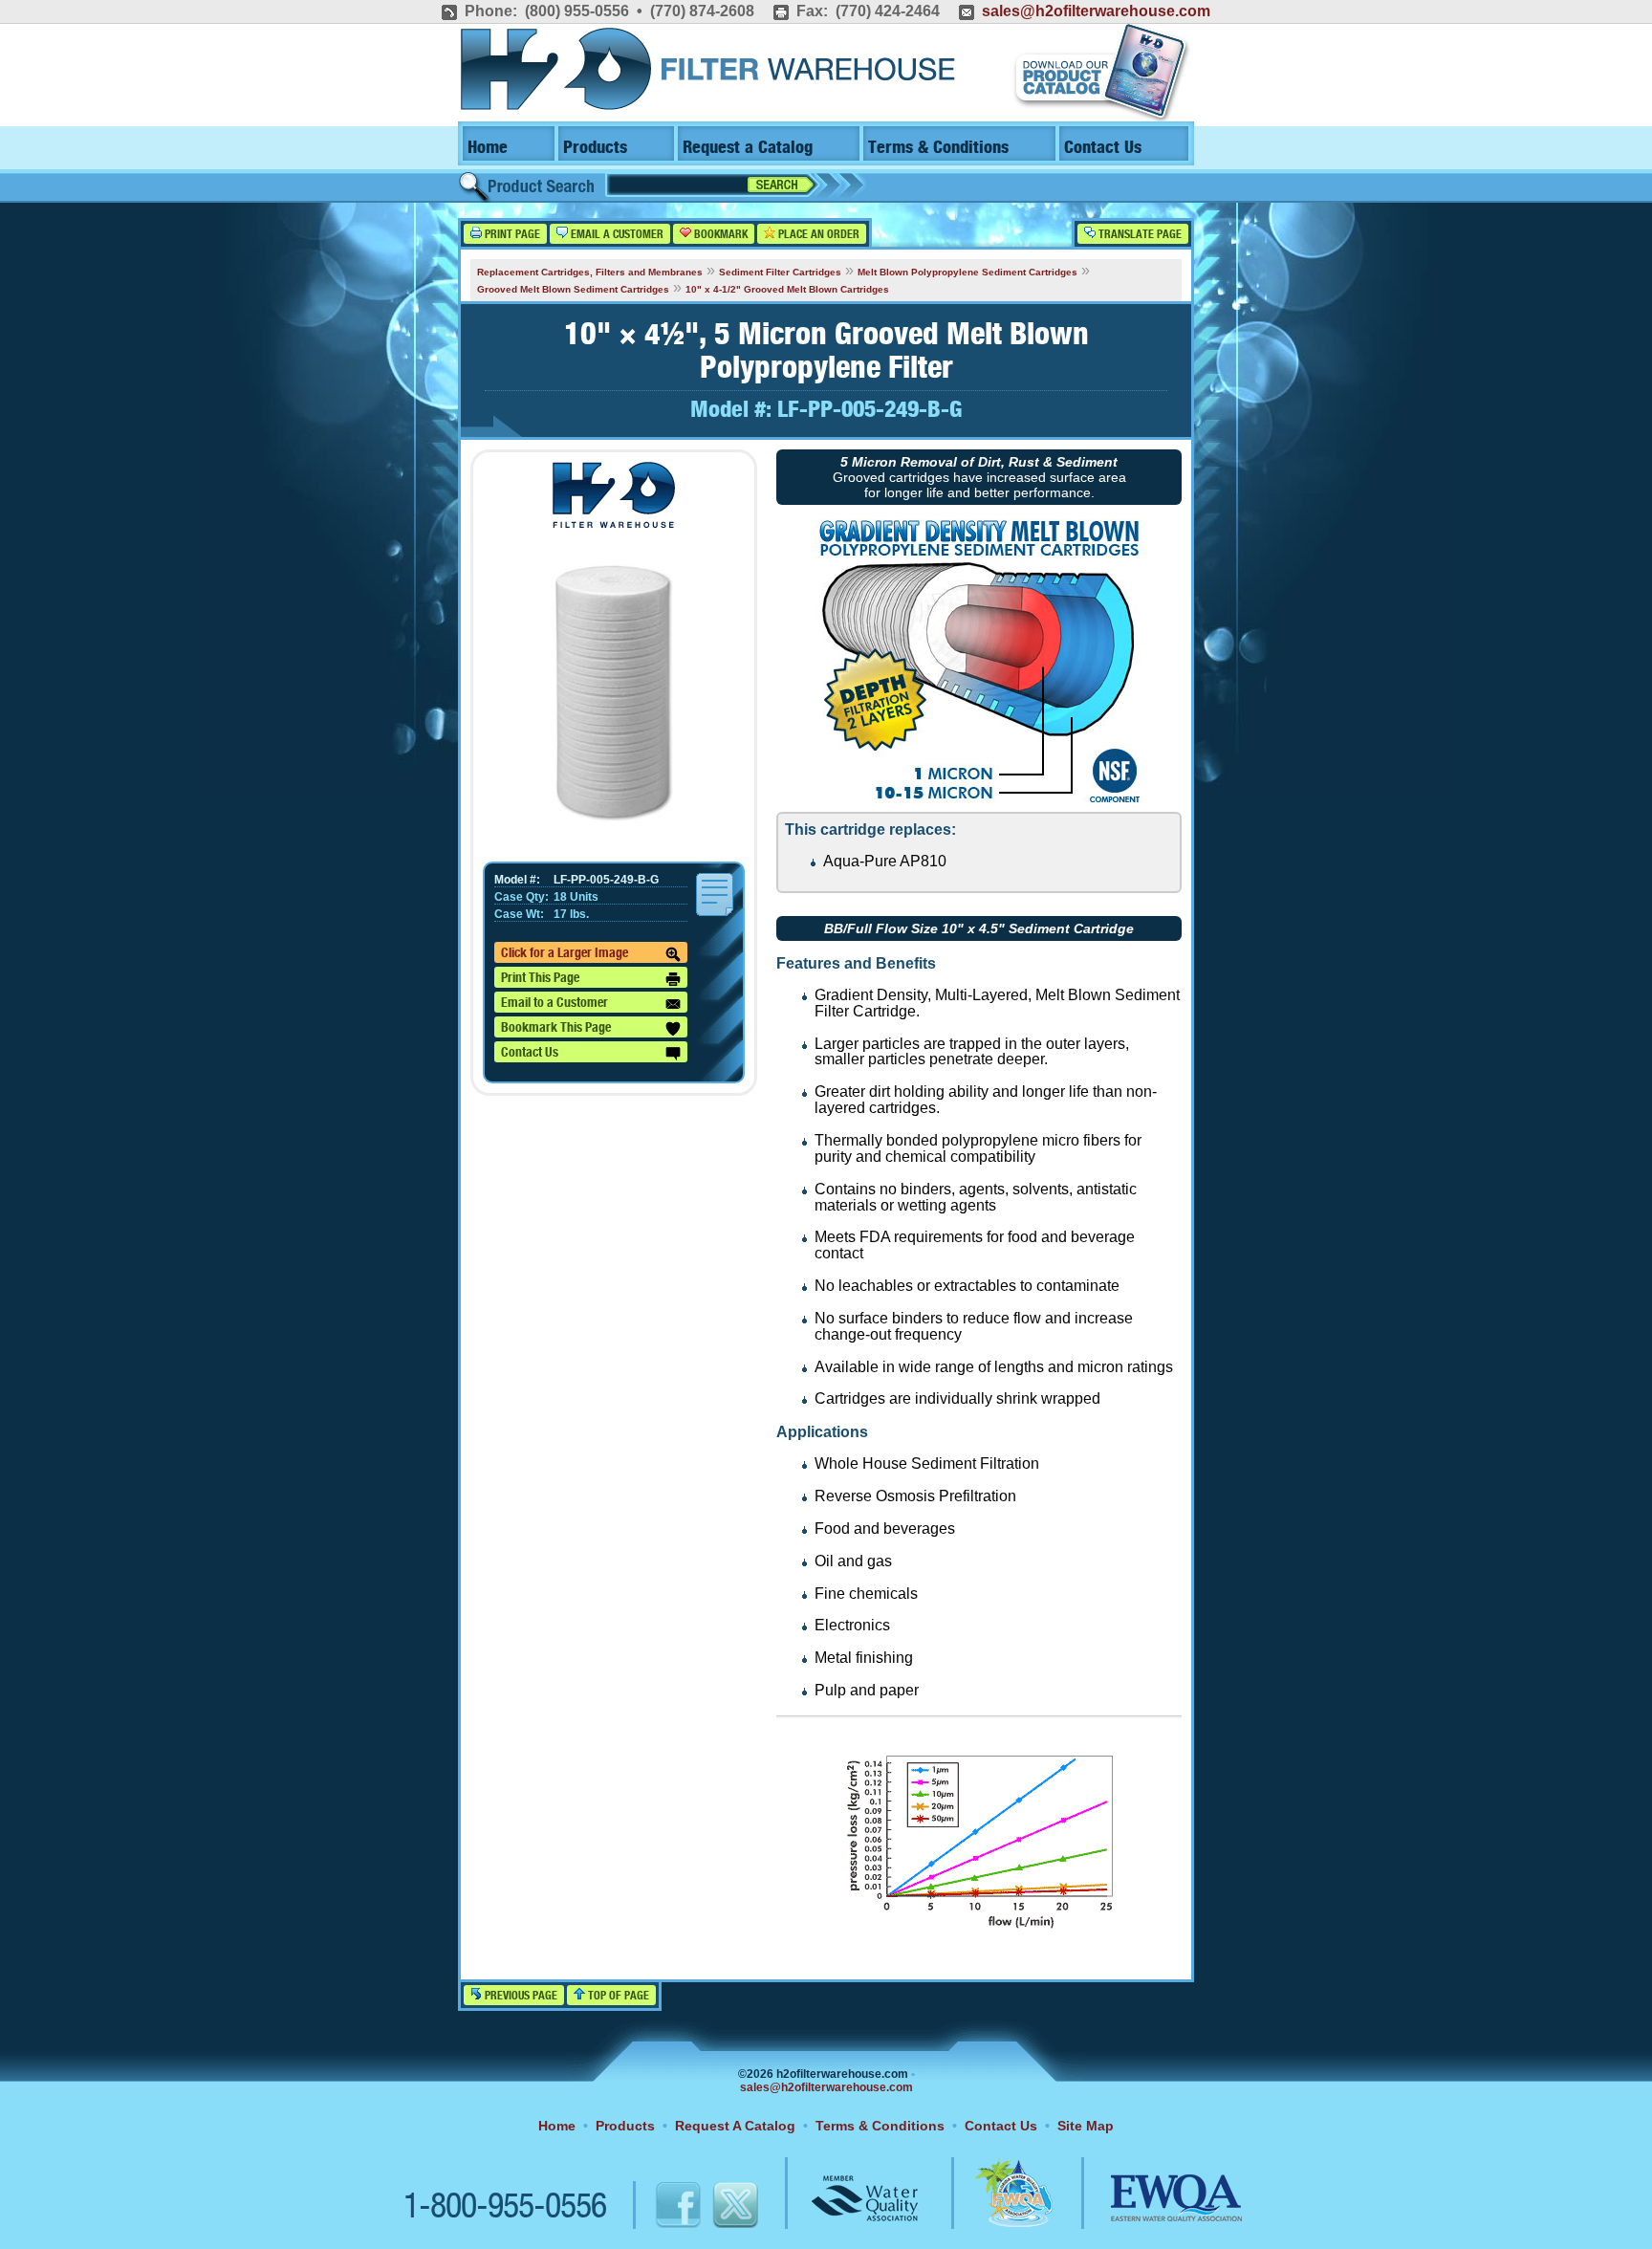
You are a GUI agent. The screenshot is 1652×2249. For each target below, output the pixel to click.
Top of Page (617, 1996)
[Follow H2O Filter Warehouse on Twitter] (734, 2208)
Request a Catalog (748, 148)
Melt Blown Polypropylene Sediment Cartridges (967, 272)
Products (595, 148)
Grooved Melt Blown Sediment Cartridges (573, 289)
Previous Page (520, 1996)
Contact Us (1103, 148)
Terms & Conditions (938, 148)
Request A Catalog (735, 2126)
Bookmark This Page (556, 1028)
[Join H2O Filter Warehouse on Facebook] (658, 2208)
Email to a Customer (554, 1003)
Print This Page (540, 978)
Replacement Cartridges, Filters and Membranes (590, 272)
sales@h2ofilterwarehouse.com (1096, 11)
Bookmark (719, 235)
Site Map (1086, 2126)
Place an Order (817, 235)
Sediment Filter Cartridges (780, 272)
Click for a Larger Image (565, 953)
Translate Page (1139, 235)
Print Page (511, 235)
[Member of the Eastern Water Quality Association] (1156, 2208)
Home (488, 148)
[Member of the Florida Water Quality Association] (993, 2208)
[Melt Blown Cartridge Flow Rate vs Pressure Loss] (979, 1930)
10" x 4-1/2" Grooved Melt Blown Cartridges (787, 289)
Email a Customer (616, 235)
